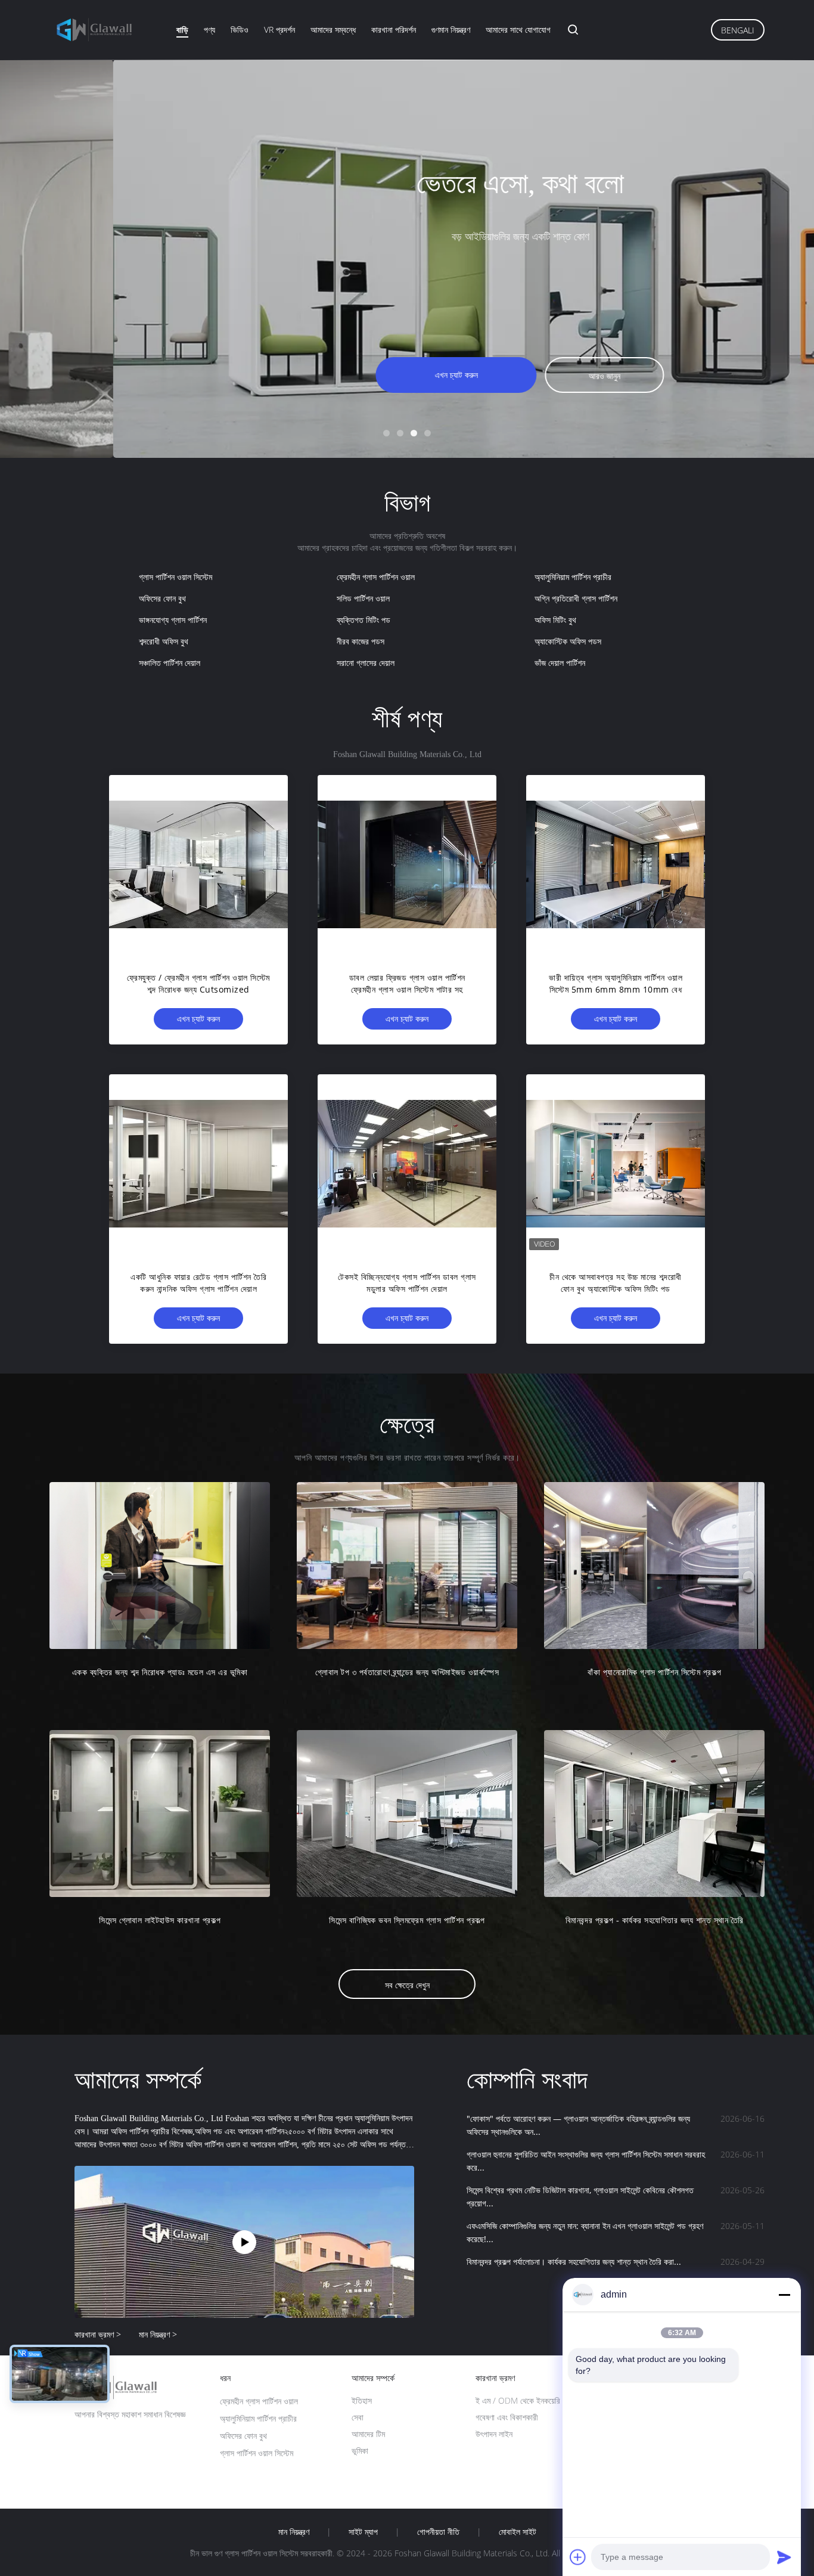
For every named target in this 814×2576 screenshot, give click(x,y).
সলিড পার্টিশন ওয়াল (363, 598)
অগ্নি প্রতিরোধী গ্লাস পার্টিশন (576, 598)
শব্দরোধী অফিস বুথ (164, 641)
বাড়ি (182, 30)
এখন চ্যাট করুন (343, 375)
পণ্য (209, 30)
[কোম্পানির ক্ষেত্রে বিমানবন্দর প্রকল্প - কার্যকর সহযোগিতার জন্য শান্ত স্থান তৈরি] (654, 1814)
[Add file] (578, 2557)
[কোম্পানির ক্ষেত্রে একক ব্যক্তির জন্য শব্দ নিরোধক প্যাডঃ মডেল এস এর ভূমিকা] (160, 1566)
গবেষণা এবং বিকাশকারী (507, 2417)
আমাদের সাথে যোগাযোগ (518, 30)
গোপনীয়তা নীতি (438, 2532)
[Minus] (784, 2295)
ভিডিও (240, 30)
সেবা (358, 2417)
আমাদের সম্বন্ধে (333, 30)
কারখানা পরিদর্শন (394, 30)
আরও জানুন (491, 376)
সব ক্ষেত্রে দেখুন (407, 1985)
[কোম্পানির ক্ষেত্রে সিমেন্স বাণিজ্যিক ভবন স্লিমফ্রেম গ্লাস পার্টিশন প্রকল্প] (407, 1814)
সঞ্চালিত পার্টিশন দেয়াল (170, 663)
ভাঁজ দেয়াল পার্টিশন (560, 663)
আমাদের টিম (368, 2434)
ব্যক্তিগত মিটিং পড (363, 620)
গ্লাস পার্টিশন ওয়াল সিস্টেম (175, 577)
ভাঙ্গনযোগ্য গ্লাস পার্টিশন (173, 620)
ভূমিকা (360, 2451)
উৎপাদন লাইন (494, 2434)
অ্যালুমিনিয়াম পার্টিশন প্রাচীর (573, 577)
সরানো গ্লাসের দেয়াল (366, 663)
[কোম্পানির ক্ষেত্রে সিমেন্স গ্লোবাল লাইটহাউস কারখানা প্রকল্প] (160, 1814)
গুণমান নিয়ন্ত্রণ (451, 30)
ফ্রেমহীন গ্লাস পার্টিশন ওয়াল (376, 577)
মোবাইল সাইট (518, 2532)
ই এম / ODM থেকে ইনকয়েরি (518, 2400)
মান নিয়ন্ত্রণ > (158, 2334)
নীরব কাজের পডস (361, 641)
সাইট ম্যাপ (363, 2532)
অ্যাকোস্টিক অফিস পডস (568, 641)
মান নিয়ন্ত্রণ (294, 2532)
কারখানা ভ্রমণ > (98, 2334)
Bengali (738, 30)
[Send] (784, 2557)
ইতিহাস (362, 2400)
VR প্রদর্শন (279, 30)
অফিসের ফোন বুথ (162, 598)
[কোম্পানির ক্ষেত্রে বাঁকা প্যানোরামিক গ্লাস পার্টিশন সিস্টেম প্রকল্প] (654, 1566)
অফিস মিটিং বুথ (555, 620)
